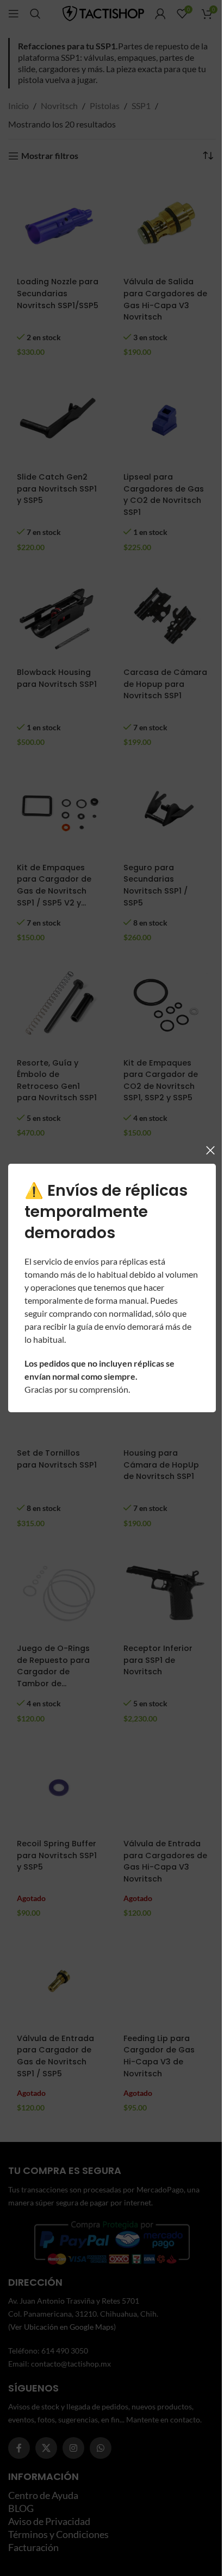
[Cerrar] (202, 1150)
